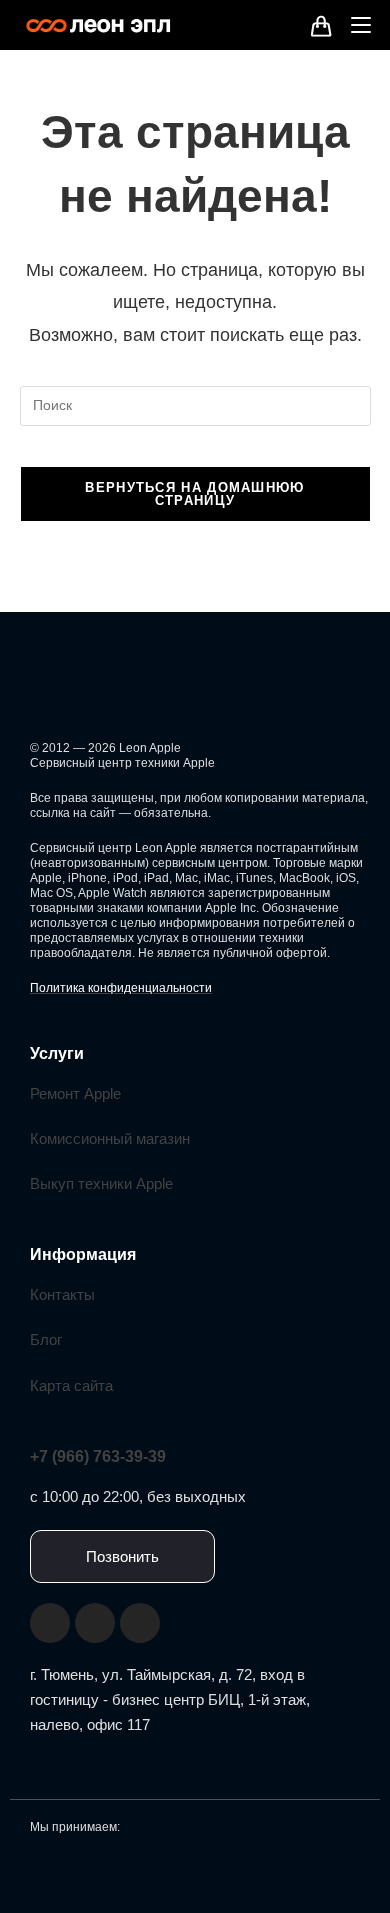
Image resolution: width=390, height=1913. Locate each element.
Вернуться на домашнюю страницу (194, 494)
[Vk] (50, 1623)
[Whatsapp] (95, 1623)
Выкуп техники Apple (101, 1183)
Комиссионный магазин (110, 1138)
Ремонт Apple (75, 1093)
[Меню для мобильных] (353, 24)
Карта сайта (71, 1385)
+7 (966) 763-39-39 (98, 1456)
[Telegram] (140, 1623)
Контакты (62, 1294)
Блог (46, 1339)
